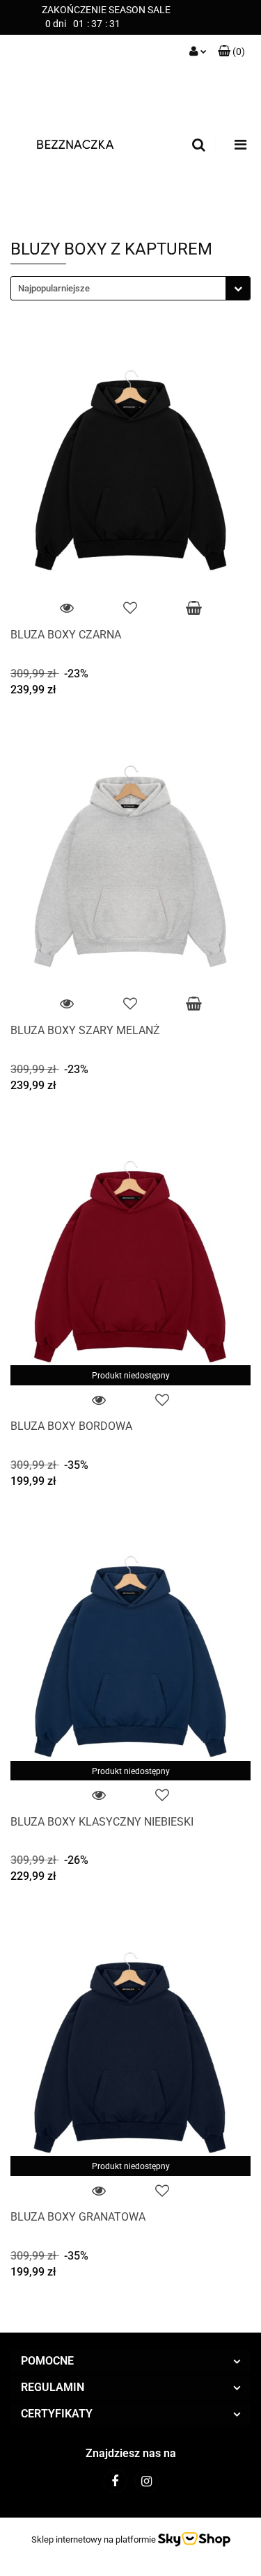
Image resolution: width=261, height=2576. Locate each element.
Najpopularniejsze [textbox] (54, 288)
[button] (231, 52)
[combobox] (130, 288)
